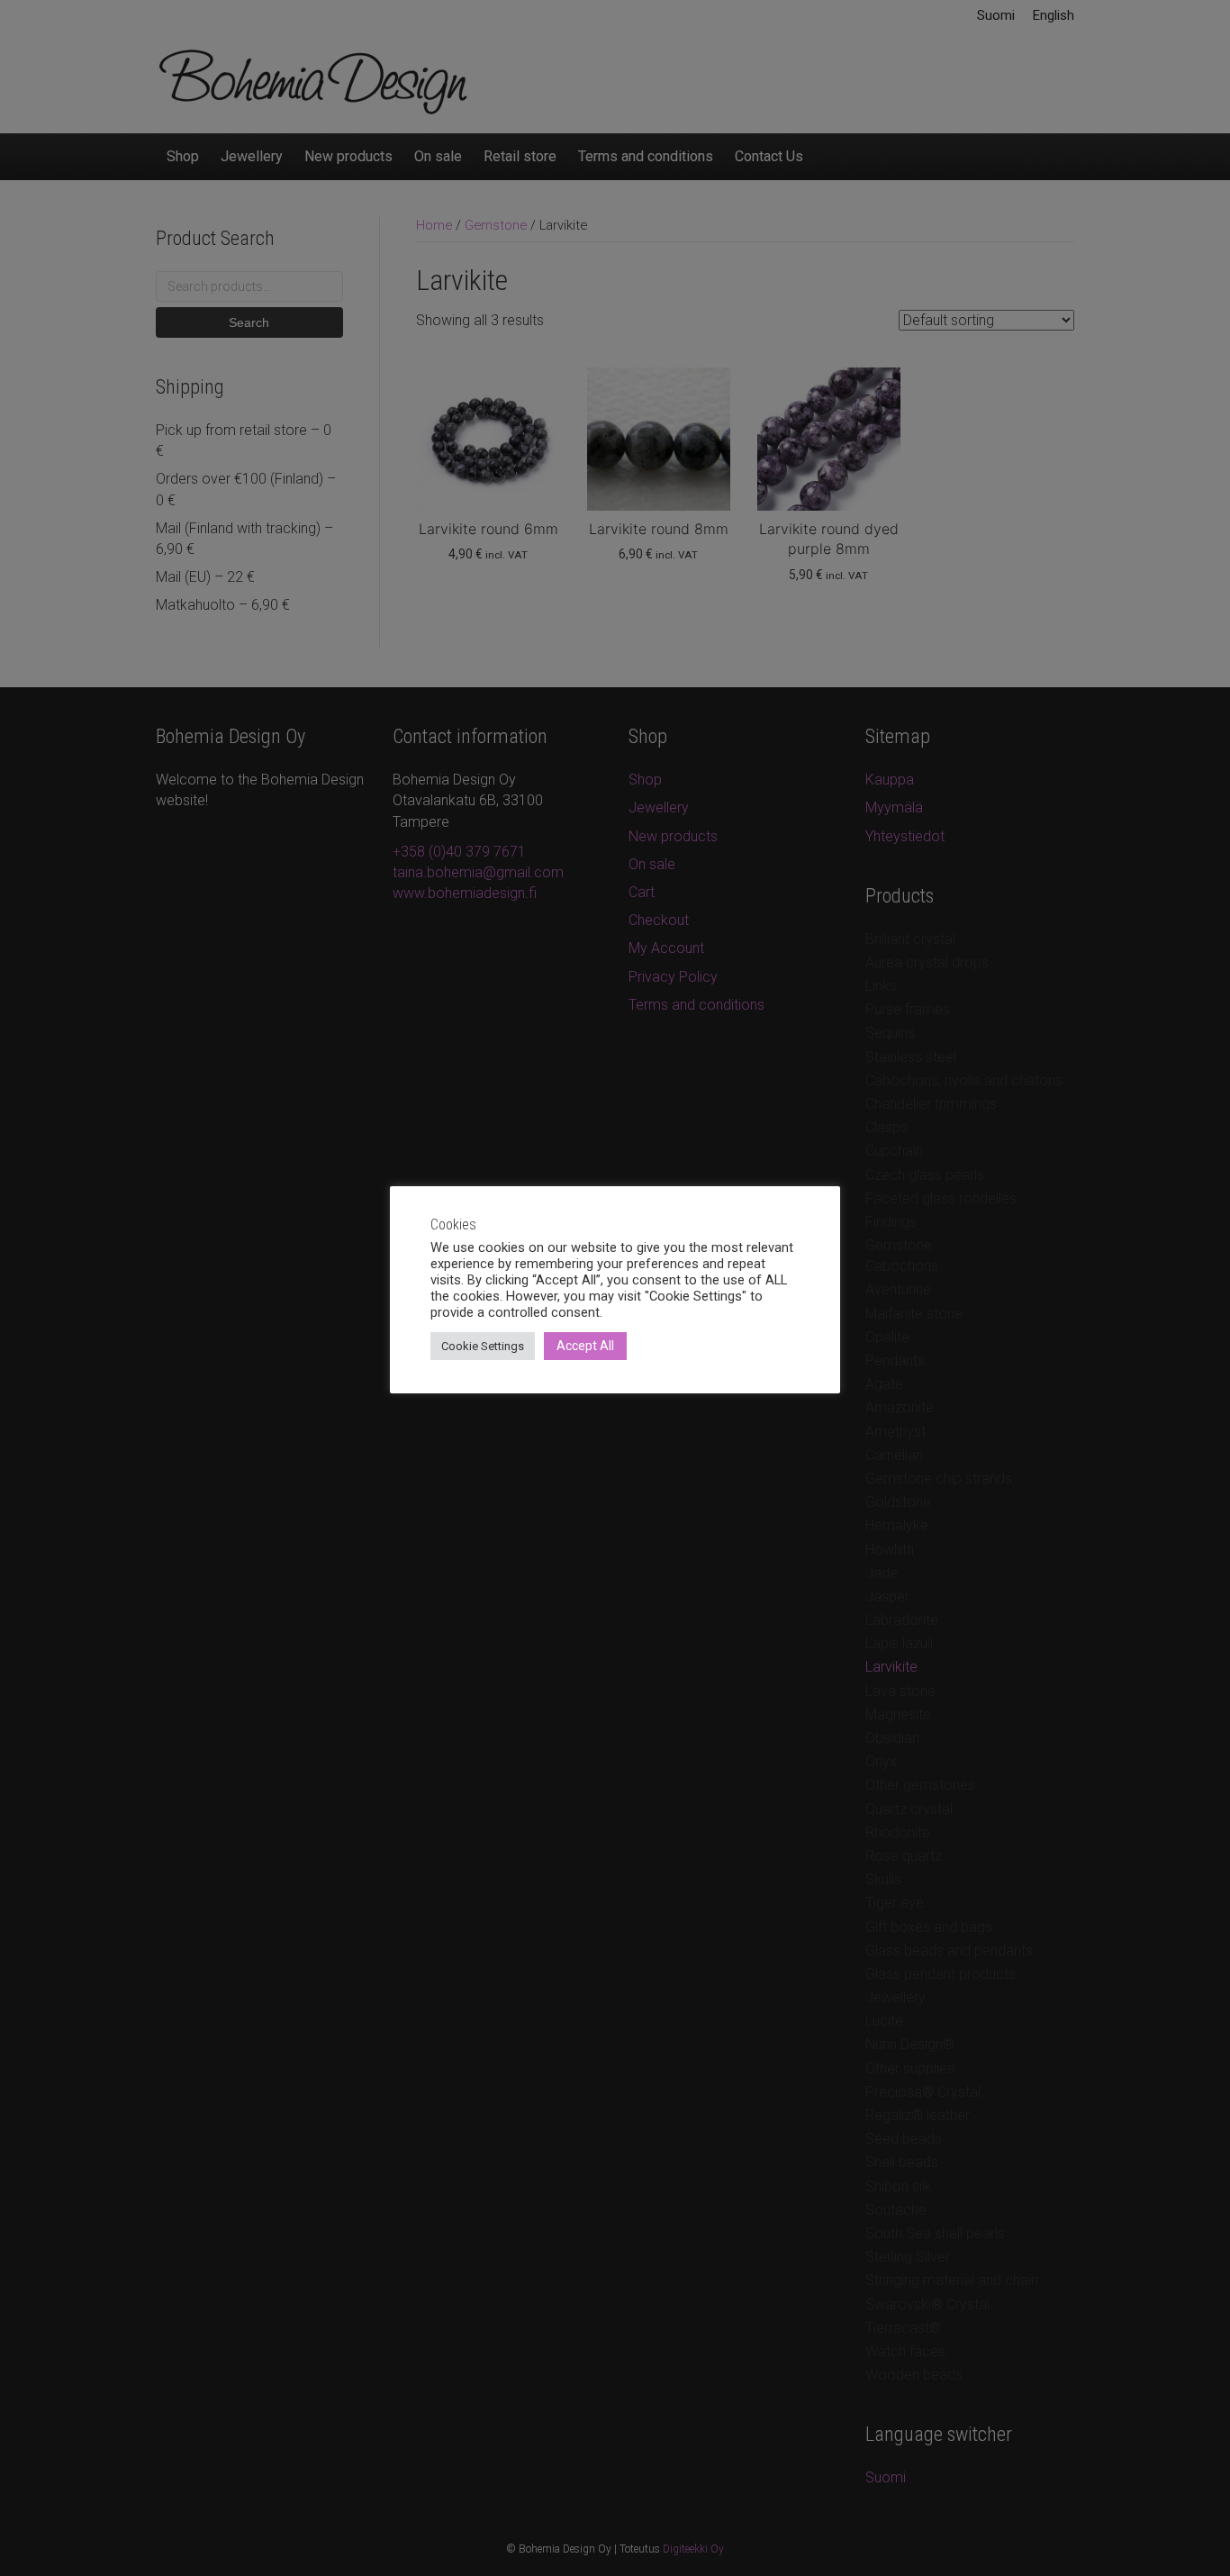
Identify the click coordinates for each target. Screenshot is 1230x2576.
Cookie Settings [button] (483, 1346)
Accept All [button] (585, 1346)
